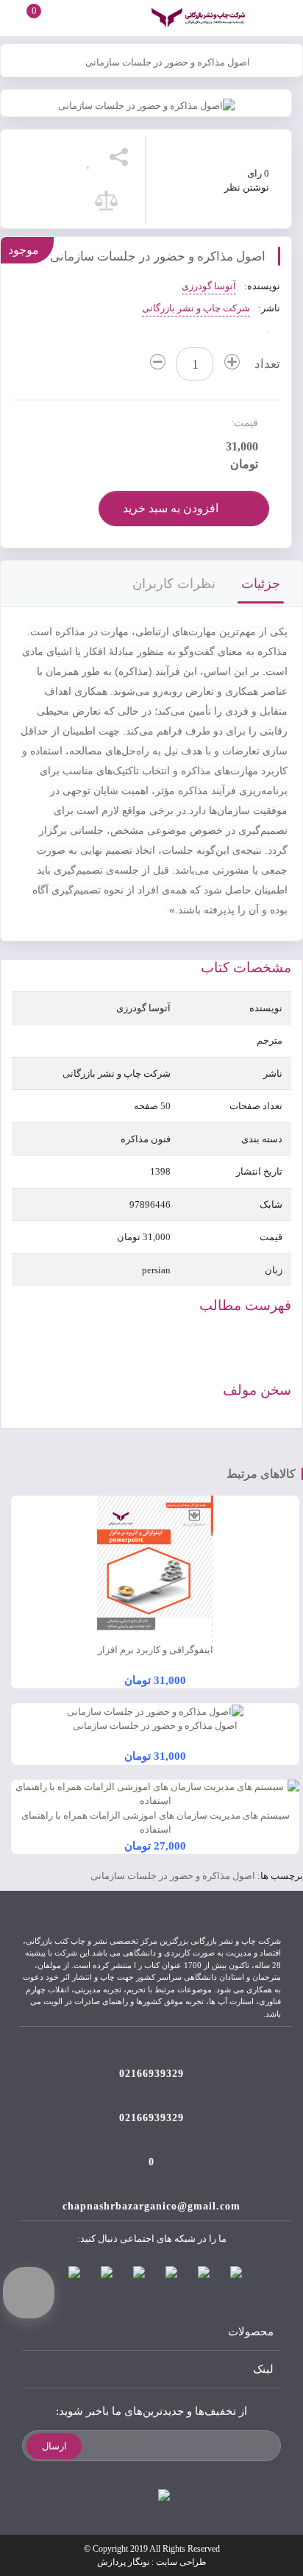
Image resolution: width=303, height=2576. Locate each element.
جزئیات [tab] (261, 584)
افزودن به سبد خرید (171, 508)
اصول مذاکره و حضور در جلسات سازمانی (168, 62)
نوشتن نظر (247, 187)
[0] (21, 17)
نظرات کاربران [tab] (174, 584)
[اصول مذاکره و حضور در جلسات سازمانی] (146, 105)
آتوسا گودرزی (209, 286)
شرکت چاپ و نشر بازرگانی (196, 308)
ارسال (54, 2446)
